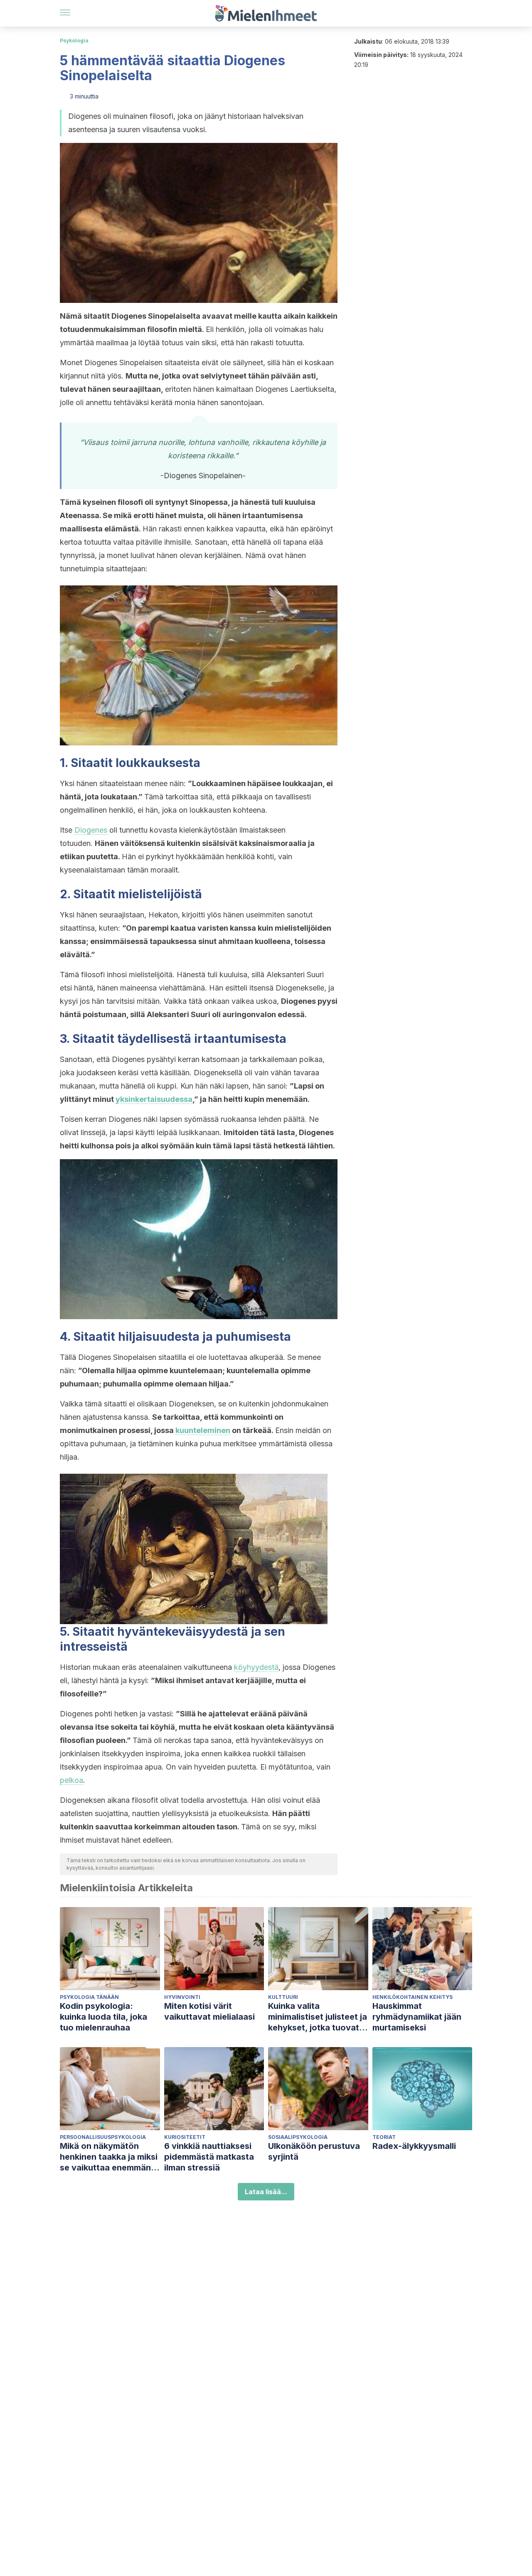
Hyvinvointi (182, 1997)
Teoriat (384, 2137)
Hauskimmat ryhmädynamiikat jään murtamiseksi (417, 2017)
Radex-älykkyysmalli (414, 2146)
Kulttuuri (283, 1997)
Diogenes (91, 830)
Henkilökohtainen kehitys (413, 1997)
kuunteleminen (203, 1430)
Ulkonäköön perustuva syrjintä (314, 2151)
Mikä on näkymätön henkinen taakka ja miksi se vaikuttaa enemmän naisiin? (109, 2157)
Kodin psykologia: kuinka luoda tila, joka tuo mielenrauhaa (103, 2017)
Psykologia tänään (89, 1997)
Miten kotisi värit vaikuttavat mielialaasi (209, 2011)
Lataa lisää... (266, 2192)
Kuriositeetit (185, 2137)
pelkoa (71, 1780)
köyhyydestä (256, 1667)
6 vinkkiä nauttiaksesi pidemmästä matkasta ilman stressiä (209, 2157)
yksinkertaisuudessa (154, 1099)
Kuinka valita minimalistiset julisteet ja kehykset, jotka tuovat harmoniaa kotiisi (318, 2017)
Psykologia (74, 41)
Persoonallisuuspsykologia (103, 2137)
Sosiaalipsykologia (298, 2137)
